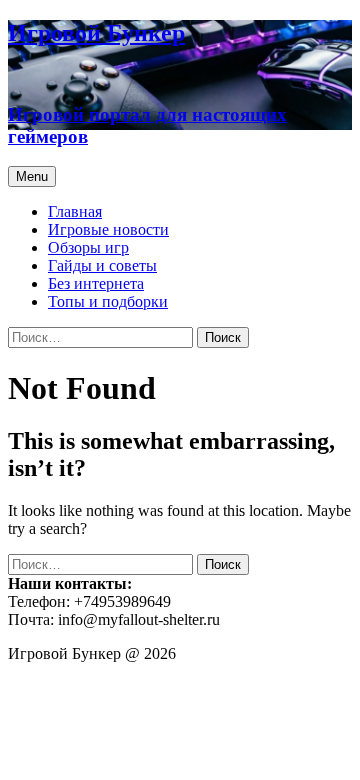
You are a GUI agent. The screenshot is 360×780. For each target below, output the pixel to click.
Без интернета (96, 283)
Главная (75, 211)
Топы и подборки (108, 301)
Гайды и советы (102, 265)
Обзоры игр (88, 247)
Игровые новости (108, 229)
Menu (32, 176)
